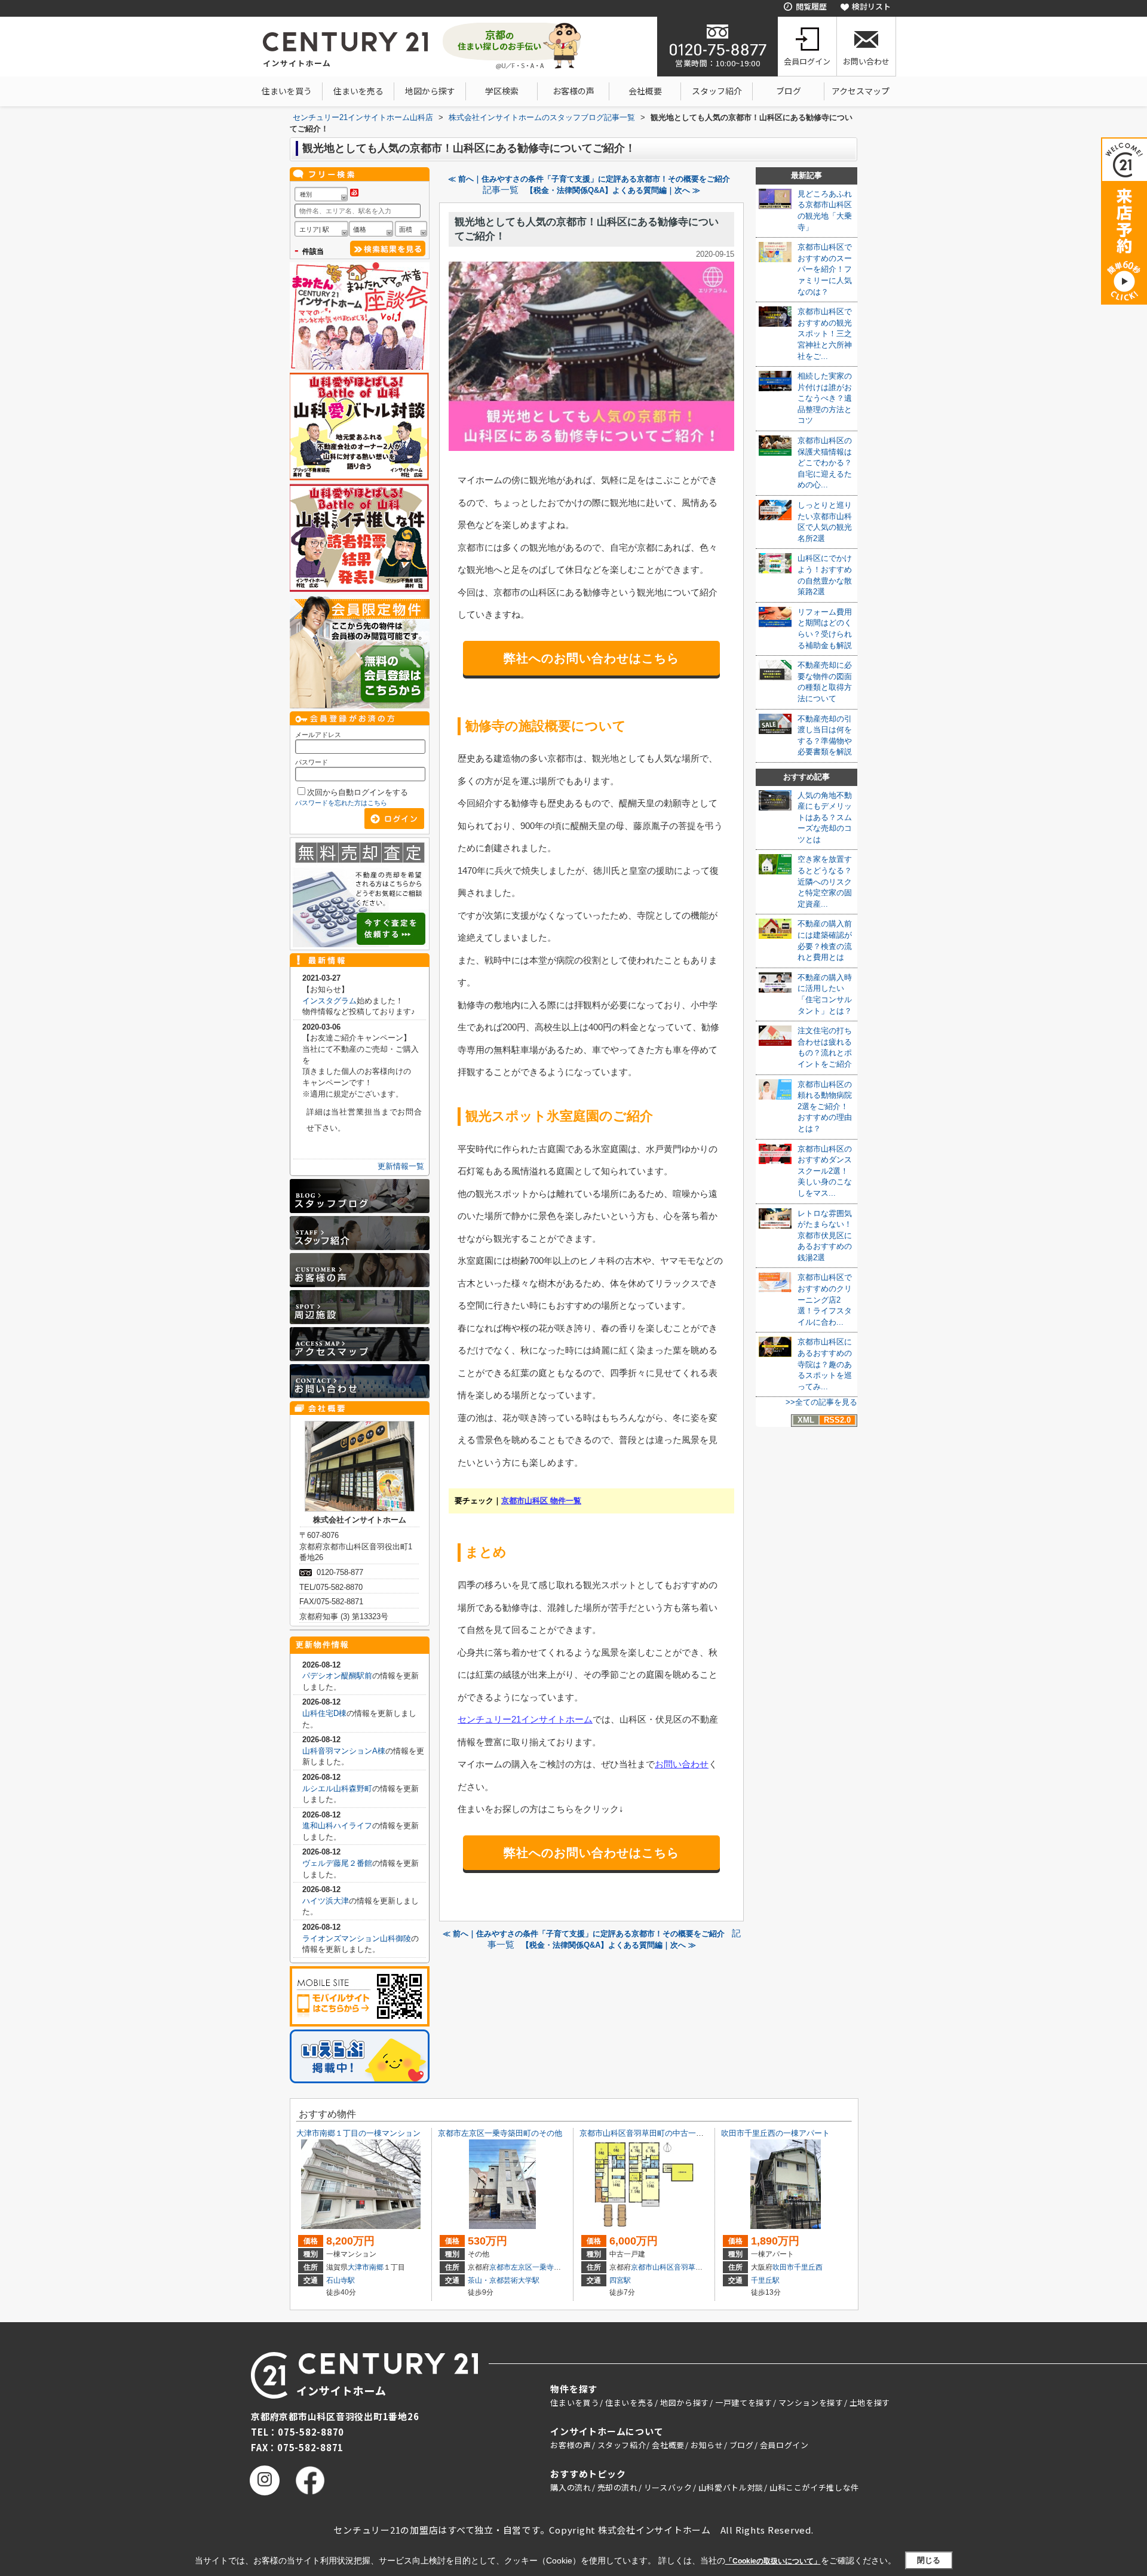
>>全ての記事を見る (821, 1402)
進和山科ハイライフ (337, 1826)
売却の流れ (618, 2487)
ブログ (789, 91)
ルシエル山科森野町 (337, 1789)
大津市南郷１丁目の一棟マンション (358, 2133)
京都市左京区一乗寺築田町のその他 (500, 2133)
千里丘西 (808, 2267)
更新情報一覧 (401, 1166)
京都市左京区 (511, 2267)
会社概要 (645, 91)
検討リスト (871, 6)
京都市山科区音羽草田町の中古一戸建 (645, 2133)
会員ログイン (807, 61)
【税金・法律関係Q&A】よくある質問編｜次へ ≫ (613, 190)
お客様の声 (573, 91)
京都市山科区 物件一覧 (541, 1501)
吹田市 (783, 2267)
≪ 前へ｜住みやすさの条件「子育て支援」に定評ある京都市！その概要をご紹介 (589, 179)
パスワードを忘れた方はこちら (341, 803)
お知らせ (707, 2445)
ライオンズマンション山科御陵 (357, 1938)
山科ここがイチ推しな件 (814, 2487)
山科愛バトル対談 (731, 2487)
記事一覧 (501, 190)
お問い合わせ (866, 61)
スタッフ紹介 (717, 91)
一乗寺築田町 (554, 2267)
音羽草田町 (692, 2267)
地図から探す (430, 91)
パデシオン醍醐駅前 (337, 1676)
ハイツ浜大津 (326, 1901)
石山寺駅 (341, 2280)
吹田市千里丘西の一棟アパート (775, 2133)
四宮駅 (620, 2280)
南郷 (376, 2267)
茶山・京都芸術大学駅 (504, 2280)
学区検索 (502, 91)
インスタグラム (329, 1001)
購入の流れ (571, 2487)
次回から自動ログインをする (358, 792)
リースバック (668, 2487)
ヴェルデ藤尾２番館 (337, 1863)
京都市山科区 (652, 2267)
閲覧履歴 (811, 6)
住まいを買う (287, 91)
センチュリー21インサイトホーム (525, 1719)
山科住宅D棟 (324, 1713)
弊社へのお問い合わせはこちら (591, 658)
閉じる (929, 2560)
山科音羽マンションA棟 (344, 1751)
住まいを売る (358, 91)
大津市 (358, 2267)
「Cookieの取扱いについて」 (773, 2561)
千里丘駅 (765, 2280)
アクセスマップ (861, 91)
